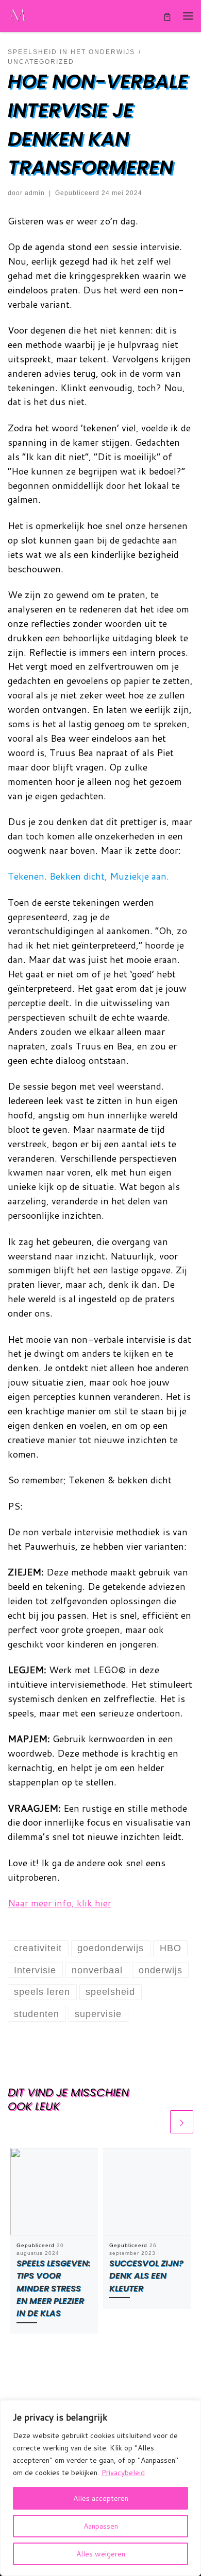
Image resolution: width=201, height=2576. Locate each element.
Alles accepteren (101, 2498)
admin (35, 193)
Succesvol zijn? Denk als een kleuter (146, 2276)
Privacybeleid (123, 2473)
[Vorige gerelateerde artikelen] (156, 2122)
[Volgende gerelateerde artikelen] (182, 2122)
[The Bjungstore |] (19, 15)
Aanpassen (101, 2526)
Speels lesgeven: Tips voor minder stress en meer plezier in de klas (53, 2288)
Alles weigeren (101, 2554)
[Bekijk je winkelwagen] (167, 16)
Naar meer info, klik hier (60, 1903)
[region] (100, 2488)
